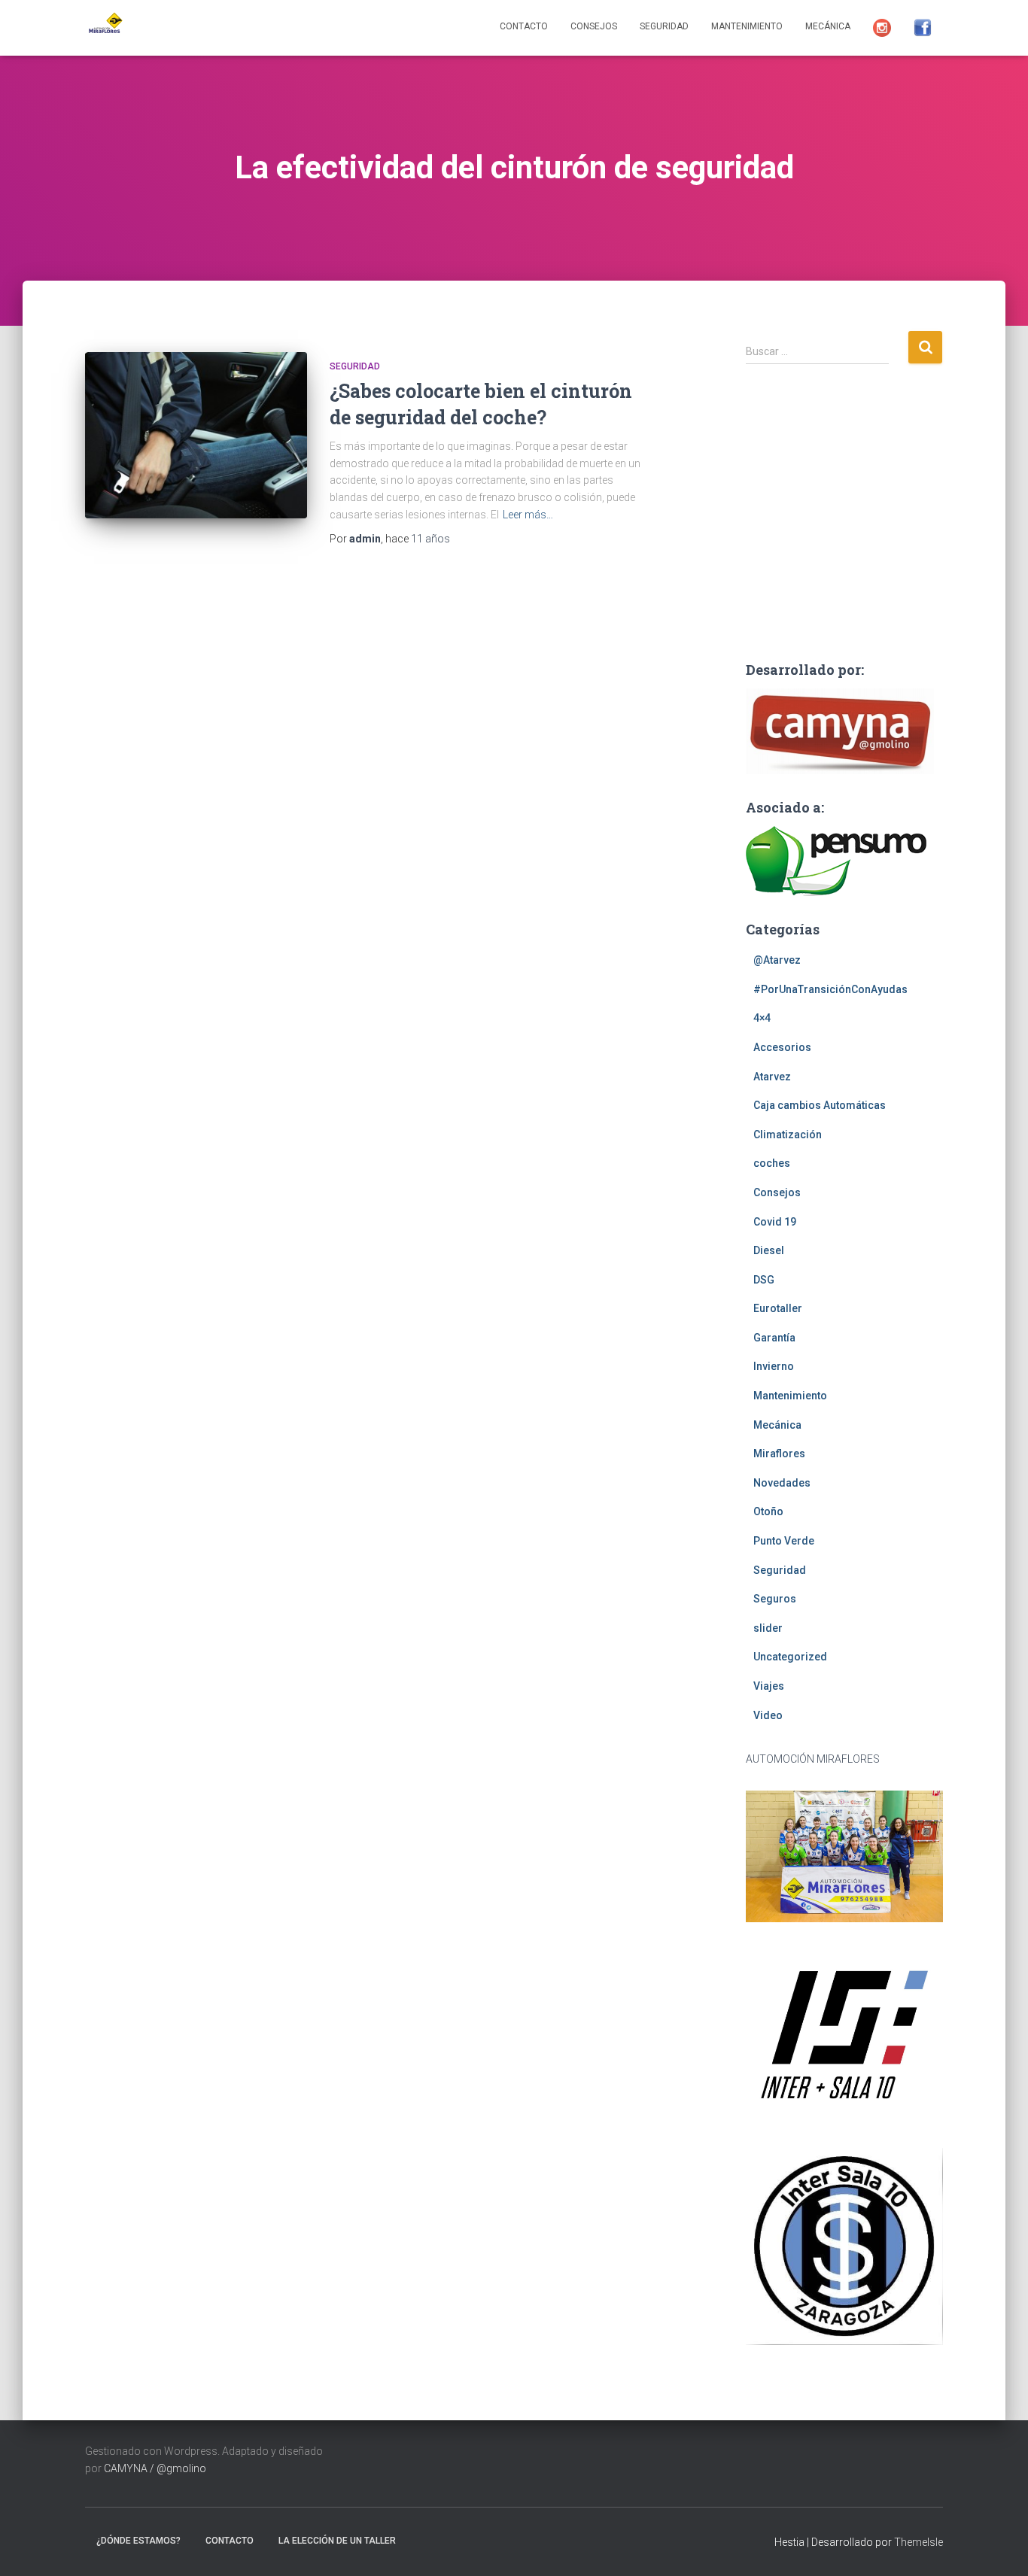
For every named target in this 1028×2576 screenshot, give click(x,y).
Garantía (774, 1338)
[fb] (923, 28)
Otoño (768, 1511)
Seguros (775, 1599)
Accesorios (782, 1047)
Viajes (769, 1686)
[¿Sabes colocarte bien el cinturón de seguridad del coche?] (196, 435)
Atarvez (772, 1077)
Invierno (774, 1366)
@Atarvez (777, 960)
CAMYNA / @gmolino (155, 2468)
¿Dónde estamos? (138, 2541)
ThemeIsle (919, 2542)
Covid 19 (775, 1222)
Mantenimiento (747, 26)
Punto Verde (784, 1541)
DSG (764, 1280)
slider (768, 1628)
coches (772, 1163)
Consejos (594, 26)
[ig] (882, 28)
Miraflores (779, 1454)
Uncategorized (790, 1657)
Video (768, 1715)
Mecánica (828, 26)
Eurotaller (778, 1308)
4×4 (762, 1018)
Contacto (524, 26)
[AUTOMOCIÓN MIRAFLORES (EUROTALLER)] (104, 28)
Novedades (782, 1483)
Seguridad (664, 26)
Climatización (788, 1135)
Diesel (769, 1250)
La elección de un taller (337, 2541)
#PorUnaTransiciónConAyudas (830, 989)
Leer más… (528, 515)
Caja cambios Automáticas (820, 1105)
